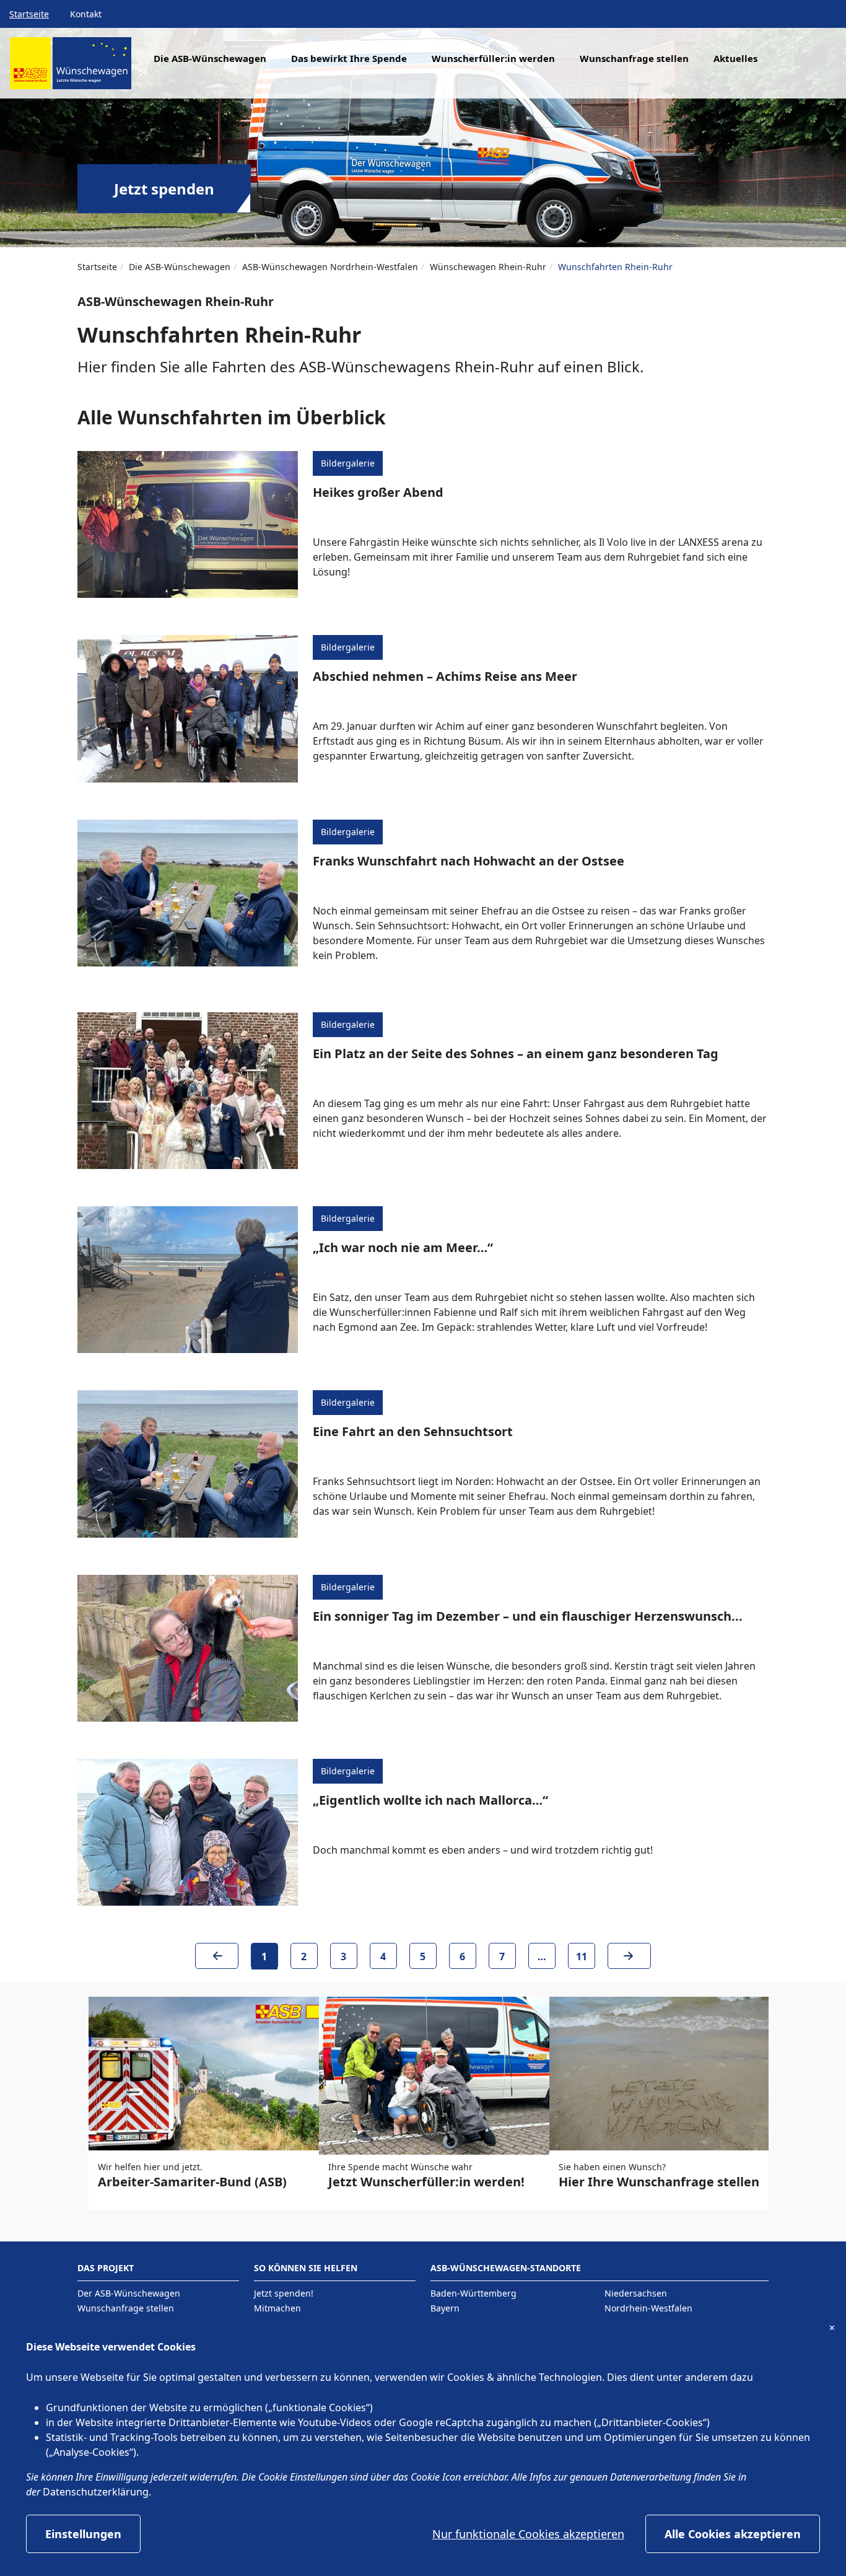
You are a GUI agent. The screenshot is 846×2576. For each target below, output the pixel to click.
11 (582, 1956)
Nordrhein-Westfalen (648, 2308)
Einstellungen (83, 2534)
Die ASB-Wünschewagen (180, 267)
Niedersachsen (636, 2293)
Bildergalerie (348, 463)
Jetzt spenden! (284, 2293)
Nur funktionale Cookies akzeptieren (528, 2534)
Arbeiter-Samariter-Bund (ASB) (192, 2182)
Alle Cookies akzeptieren (733, 2534)
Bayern (445, 2308)
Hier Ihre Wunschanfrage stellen (659, 2182)
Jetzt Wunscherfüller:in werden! (426, 2182)
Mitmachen (277, 2308)
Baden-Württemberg (473, 2293)
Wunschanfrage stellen (634, 58)
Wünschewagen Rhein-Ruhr (488, 267)
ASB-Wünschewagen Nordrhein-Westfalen (330, 267)
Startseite (29, 14)
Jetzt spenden (164, 189)
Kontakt (86, 14)
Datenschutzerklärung (96, 2492)
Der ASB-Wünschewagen (129, 2293)
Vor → (629, 1960)
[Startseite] (71, 68)
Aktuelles (735, 58)
